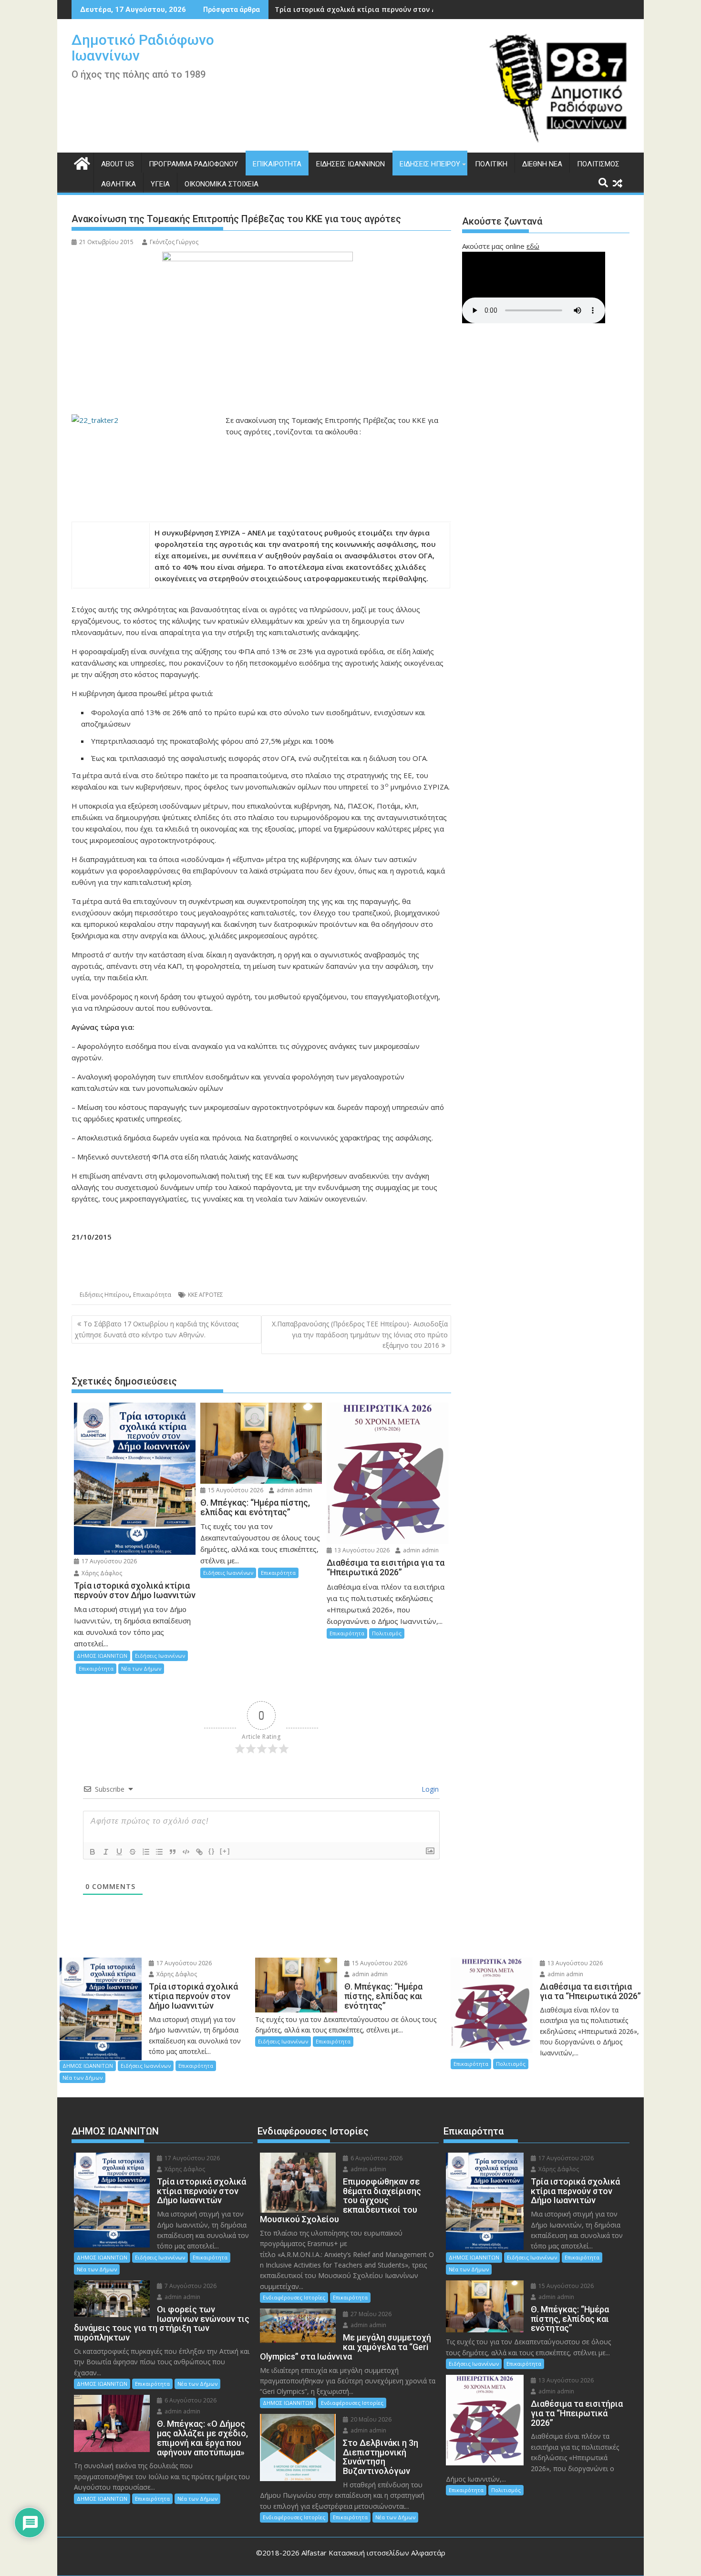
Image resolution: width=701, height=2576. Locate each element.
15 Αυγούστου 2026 (235, 1490)
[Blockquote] (173, 1852)
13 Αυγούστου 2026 (361, 1550)
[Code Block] (186, 1852)
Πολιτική (491, 164)
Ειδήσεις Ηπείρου (430, 164)
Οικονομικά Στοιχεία (222, 184)
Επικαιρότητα (277, 164)
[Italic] (106, 1852)
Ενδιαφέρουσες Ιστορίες (294, 2297)
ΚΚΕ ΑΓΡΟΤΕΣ (206, 1295)
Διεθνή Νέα (542, 164)
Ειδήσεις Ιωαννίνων (350, 164)
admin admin (294, 1490)
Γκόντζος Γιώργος (174, 242)
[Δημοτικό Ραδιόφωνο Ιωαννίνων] (81, 162)
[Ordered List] (146, 1852)
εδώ (533, 246)
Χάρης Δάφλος (101, 1573)
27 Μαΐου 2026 (370, 2314)
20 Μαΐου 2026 (370, 2419)
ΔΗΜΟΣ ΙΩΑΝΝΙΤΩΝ (102, 1656)
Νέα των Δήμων (141, 1668)
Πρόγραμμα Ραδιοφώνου (193, 164)
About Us (118, 164)
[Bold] (93, 1852)
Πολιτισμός (598, 164)
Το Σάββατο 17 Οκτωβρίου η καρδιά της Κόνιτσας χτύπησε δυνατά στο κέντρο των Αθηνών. (157, 1329)
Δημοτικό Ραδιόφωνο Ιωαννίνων (143, 48)
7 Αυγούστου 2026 (190, 2286)
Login (429, 1789)
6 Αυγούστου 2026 (190, 2400)
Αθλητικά (119, 184)
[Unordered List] (159, 1852)
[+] (225, 1851)
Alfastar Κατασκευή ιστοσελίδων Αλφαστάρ (373, 2553)
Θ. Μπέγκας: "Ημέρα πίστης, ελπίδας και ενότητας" (364, 9)
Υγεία (160, 184)
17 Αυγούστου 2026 (108, 1561)
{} (212, 1851)
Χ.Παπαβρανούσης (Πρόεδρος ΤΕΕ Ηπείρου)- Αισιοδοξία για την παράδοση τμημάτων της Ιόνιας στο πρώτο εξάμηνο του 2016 (360, 1334)
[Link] (199, 1852)
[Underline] (119, 1852)
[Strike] (133, 1852)
